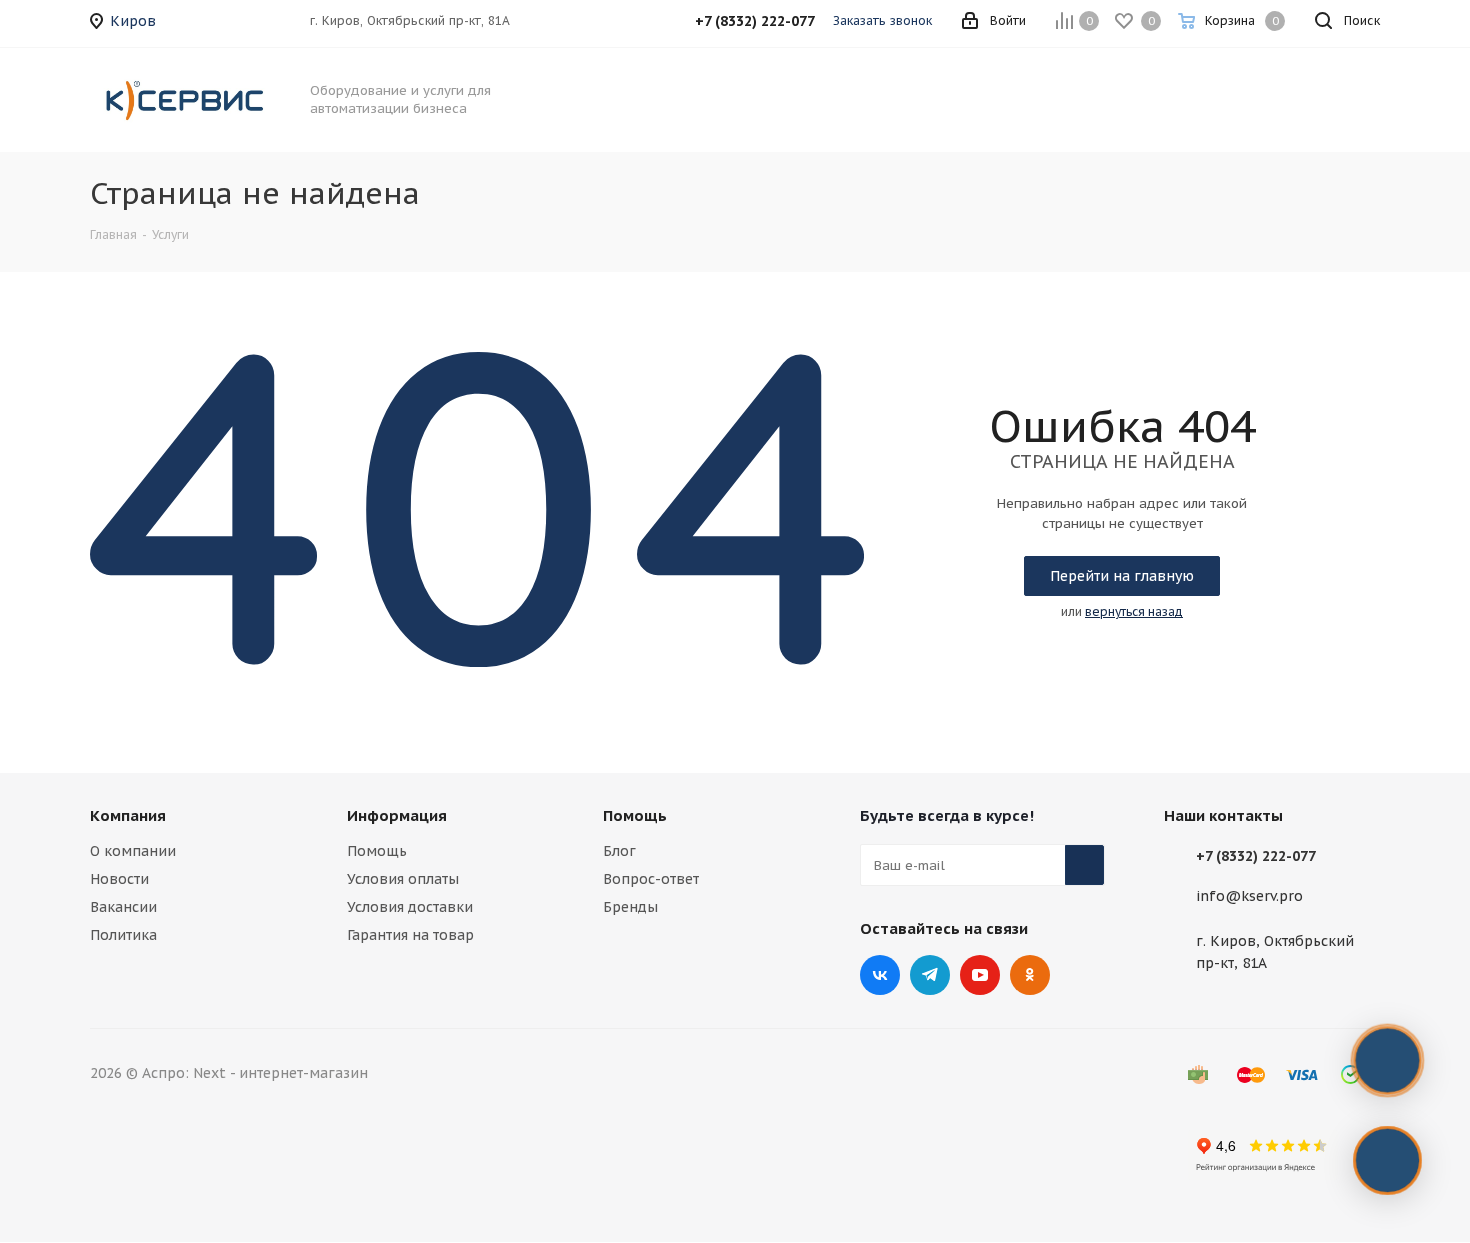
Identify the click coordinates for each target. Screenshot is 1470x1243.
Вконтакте (880, 975)
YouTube (980, 975)
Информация (397, 815)
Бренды (630, 907)
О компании (133, 851)
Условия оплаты (403, 879)
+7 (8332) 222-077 (1256, 856)
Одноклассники (1030, 975)
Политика (123, 935)
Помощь (377, 851)
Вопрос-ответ (651, 879)
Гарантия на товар (410, 935)
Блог (619, 851)
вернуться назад (1134, 611)
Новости (119, 879)
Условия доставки (410, 907)
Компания (128, 815)
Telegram (930, 975)
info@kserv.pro (1249, 897)
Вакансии (123, 907)
